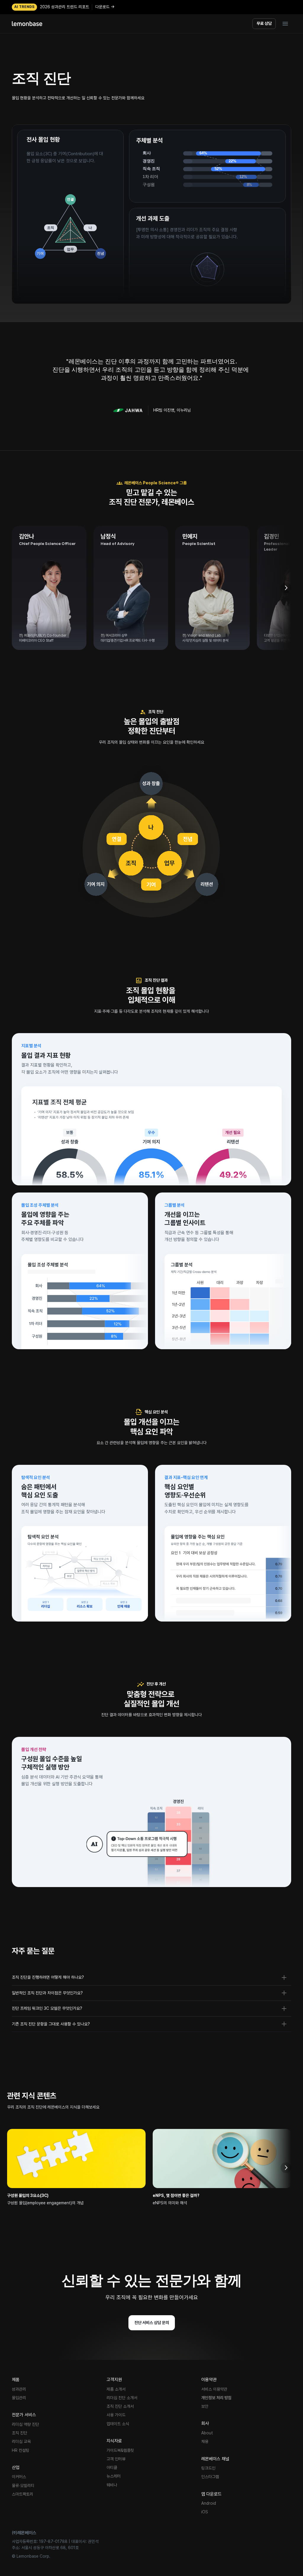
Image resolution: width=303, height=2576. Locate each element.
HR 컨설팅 (21, 2450)
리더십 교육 (21, 2441)
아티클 (112, 2467)
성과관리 (19, 2389)
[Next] (286, 588)
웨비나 (112, 2485)
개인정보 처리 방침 (216, 2398)
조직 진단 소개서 (120, 2406)
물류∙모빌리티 (23, 2486)
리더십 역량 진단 (25, 2424)
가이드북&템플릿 (120, 2450)
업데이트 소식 (118, 2424)
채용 (205, 2441)
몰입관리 (19, 2398)
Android (209, 2503)
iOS (205, 2512)
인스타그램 (210, 2477)
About (207, 2433)
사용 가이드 (116, 2415)
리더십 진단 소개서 (122, 2398)
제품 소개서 (116, 2389)
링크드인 (208, 2468)
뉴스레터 (114, 2476)
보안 (205, 2406)
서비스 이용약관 (214, 2389)
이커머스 (19, 2477)
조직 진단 (20, 2433)
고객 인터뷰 (116, 2459)
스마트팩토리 (22, 2494)
